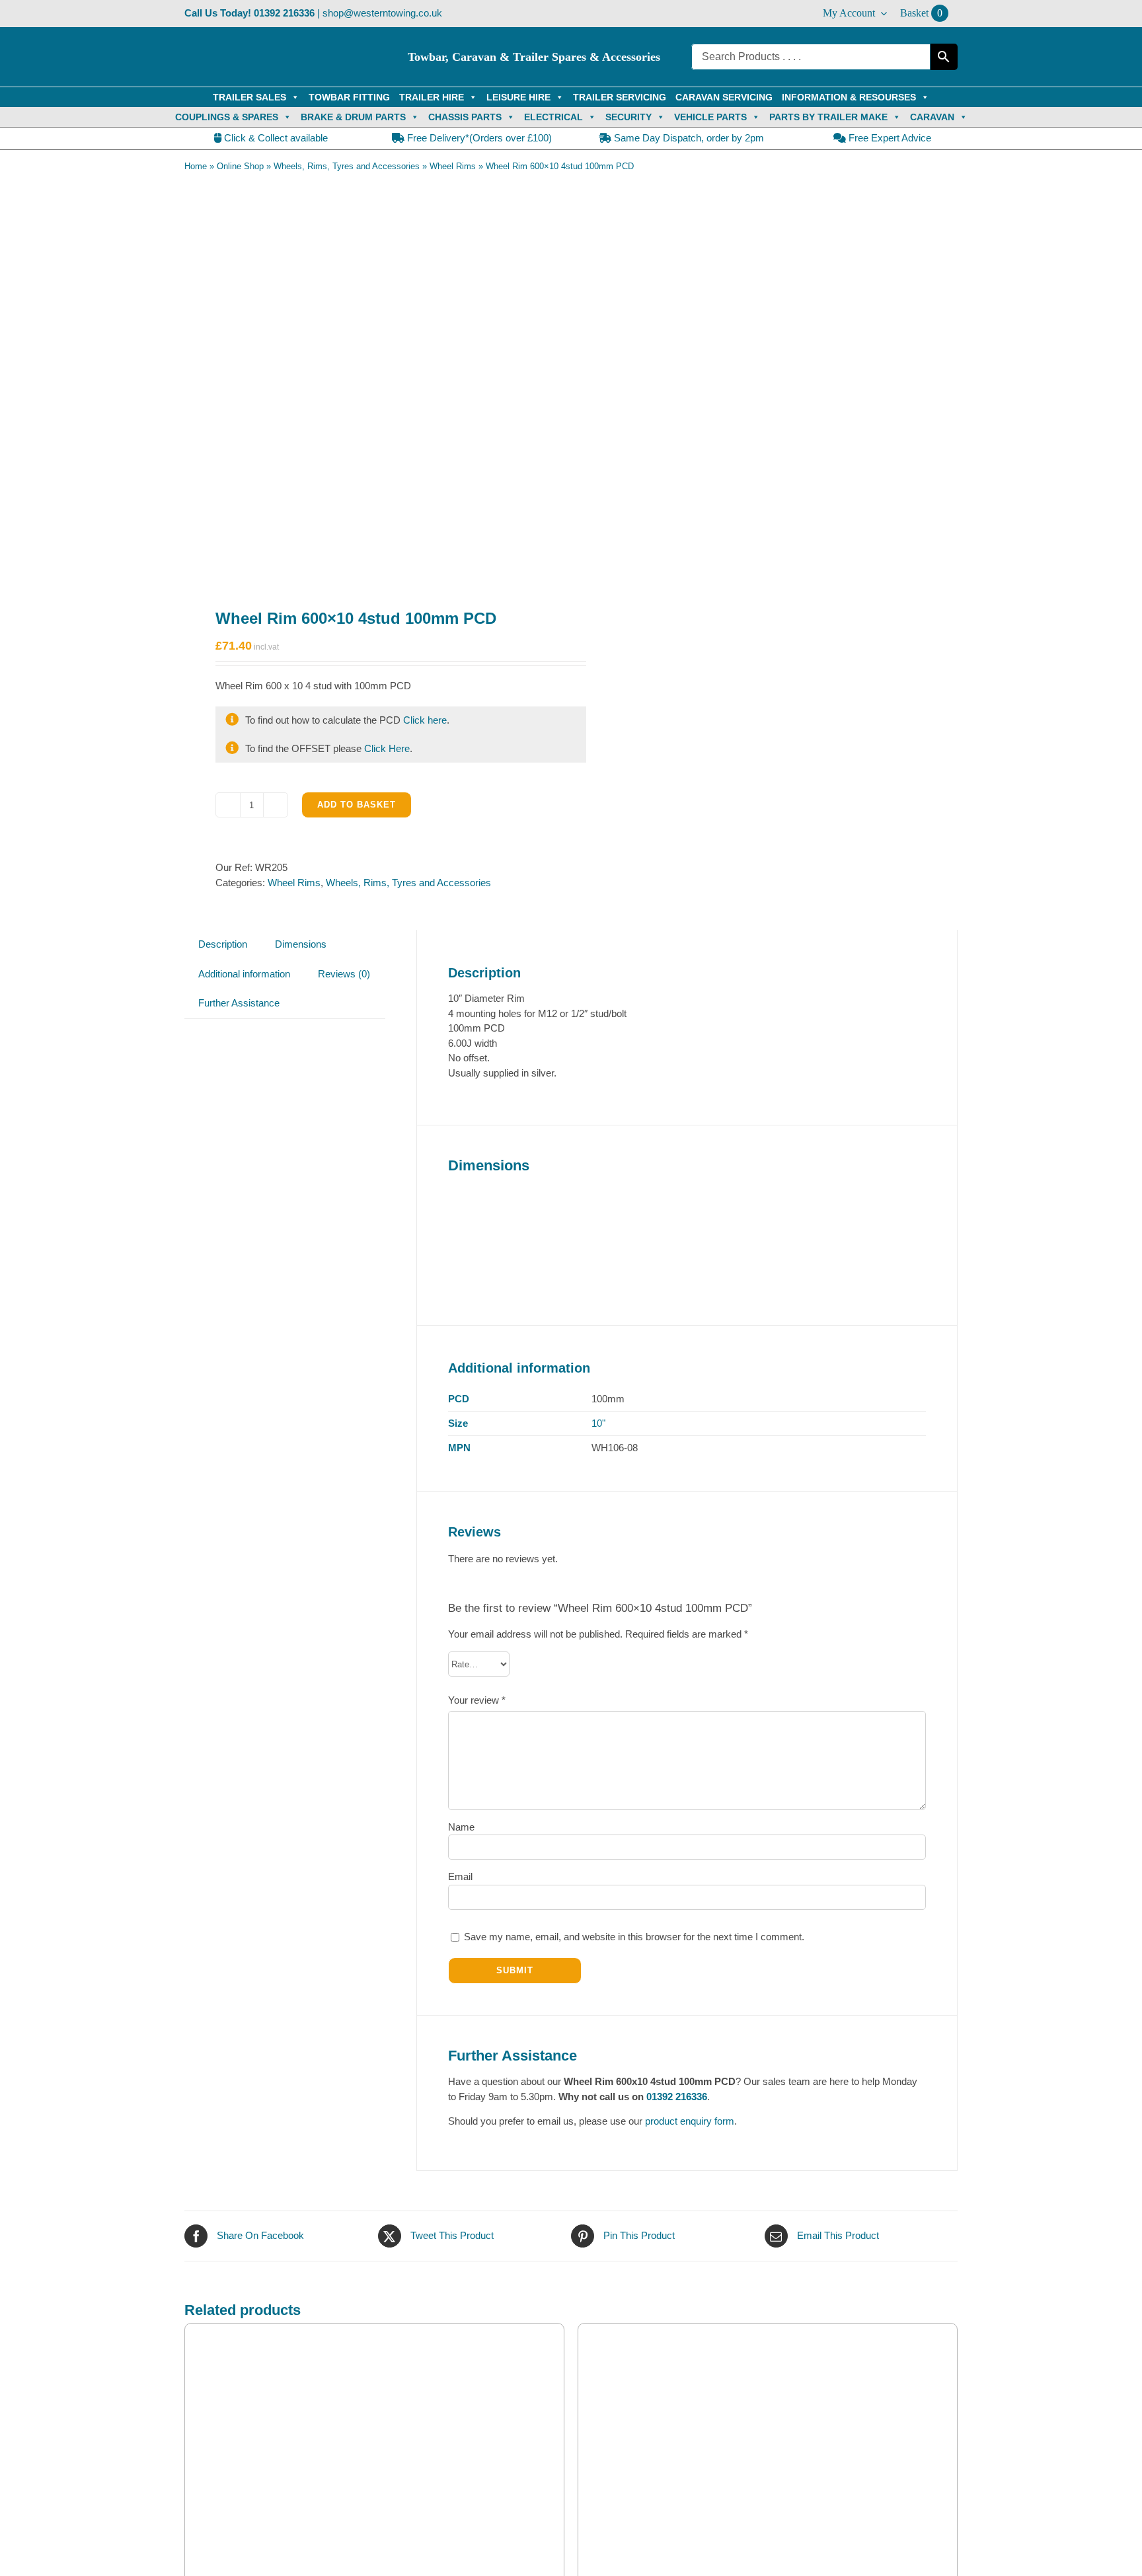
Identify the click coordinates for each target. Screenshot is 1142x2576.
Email (460, 1876)
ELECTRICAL (553, 117)
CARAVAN (932, 117)
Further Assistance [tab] (239, 1003)
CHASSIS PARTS (465, 117)
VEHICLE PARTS (710, 117)
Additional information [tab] (244, 974)
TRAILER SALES (249, 97)
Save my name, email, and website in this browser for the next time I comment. (634, 1937)
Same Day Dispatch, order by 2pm (688, 138)
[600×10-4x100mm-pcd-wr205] (370, 381)
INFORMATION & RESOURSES (849, 97)
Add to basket (357, 805)
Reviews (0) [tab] (344, 974)
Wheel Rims (453, 166)
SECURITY (628, 117)
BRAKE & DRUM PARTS (353, 117)
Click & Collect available (275, 138)
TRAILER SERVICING (620, 97)
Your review (477, 1700)
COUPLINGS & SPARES (227, 117)
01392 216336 (284, 13)
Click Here (387, 748)
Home (196, 166)
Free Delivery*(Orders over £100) (478, 138)
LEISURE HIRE (518, 97)
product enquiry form (690, 2121)
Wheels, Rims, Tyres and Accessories (347, 166)
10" (598, 1423)
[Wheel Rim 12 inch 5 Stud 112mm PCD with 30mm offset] (768, 2449)
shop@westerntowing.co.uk (382, 13)
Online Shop (240, 166)
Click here (425, 720)
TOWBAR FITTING (349, 97)
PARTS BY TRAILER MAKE (828, 117)
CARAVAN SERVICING (724, 97)
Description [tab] (223, 944)
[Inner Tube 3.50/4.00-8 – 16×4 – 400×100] (374, 2449)
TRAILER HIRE (432, 97)
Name (461, 1827)
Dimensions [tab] (301, 944)
